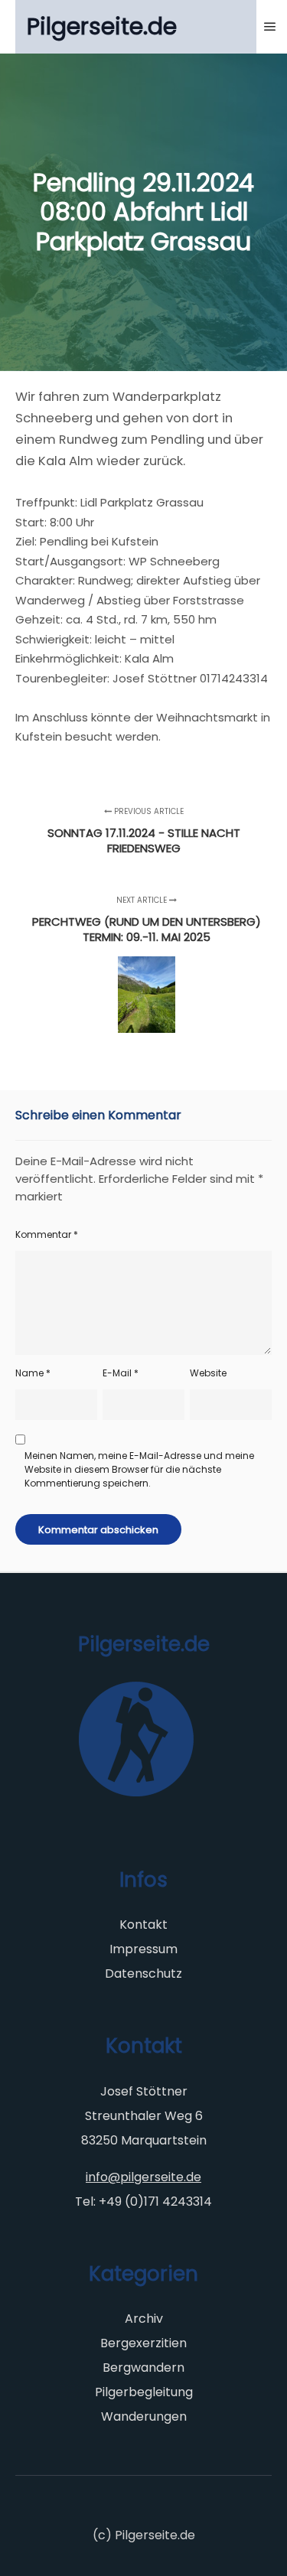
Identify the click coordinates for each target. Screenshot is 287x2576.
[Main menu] (270, 27)
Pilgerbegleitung (144, 2392)
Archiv (144, 2319)
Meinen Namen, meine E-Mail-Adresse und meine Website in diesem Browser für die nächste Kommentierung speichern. (139, 1469)
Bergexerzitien (143, 2343)
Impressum (143, 1949)
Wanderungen (144, 2416)
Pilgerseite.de (102, 26)
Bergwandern (143, 2368)
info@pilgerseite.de (143, 2177)
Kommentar (47, 1234)
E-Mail (121, 1373)
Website (208, 1373)
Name (33, 1373)
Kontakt (143, 1925)
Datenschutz (143, 1974)
